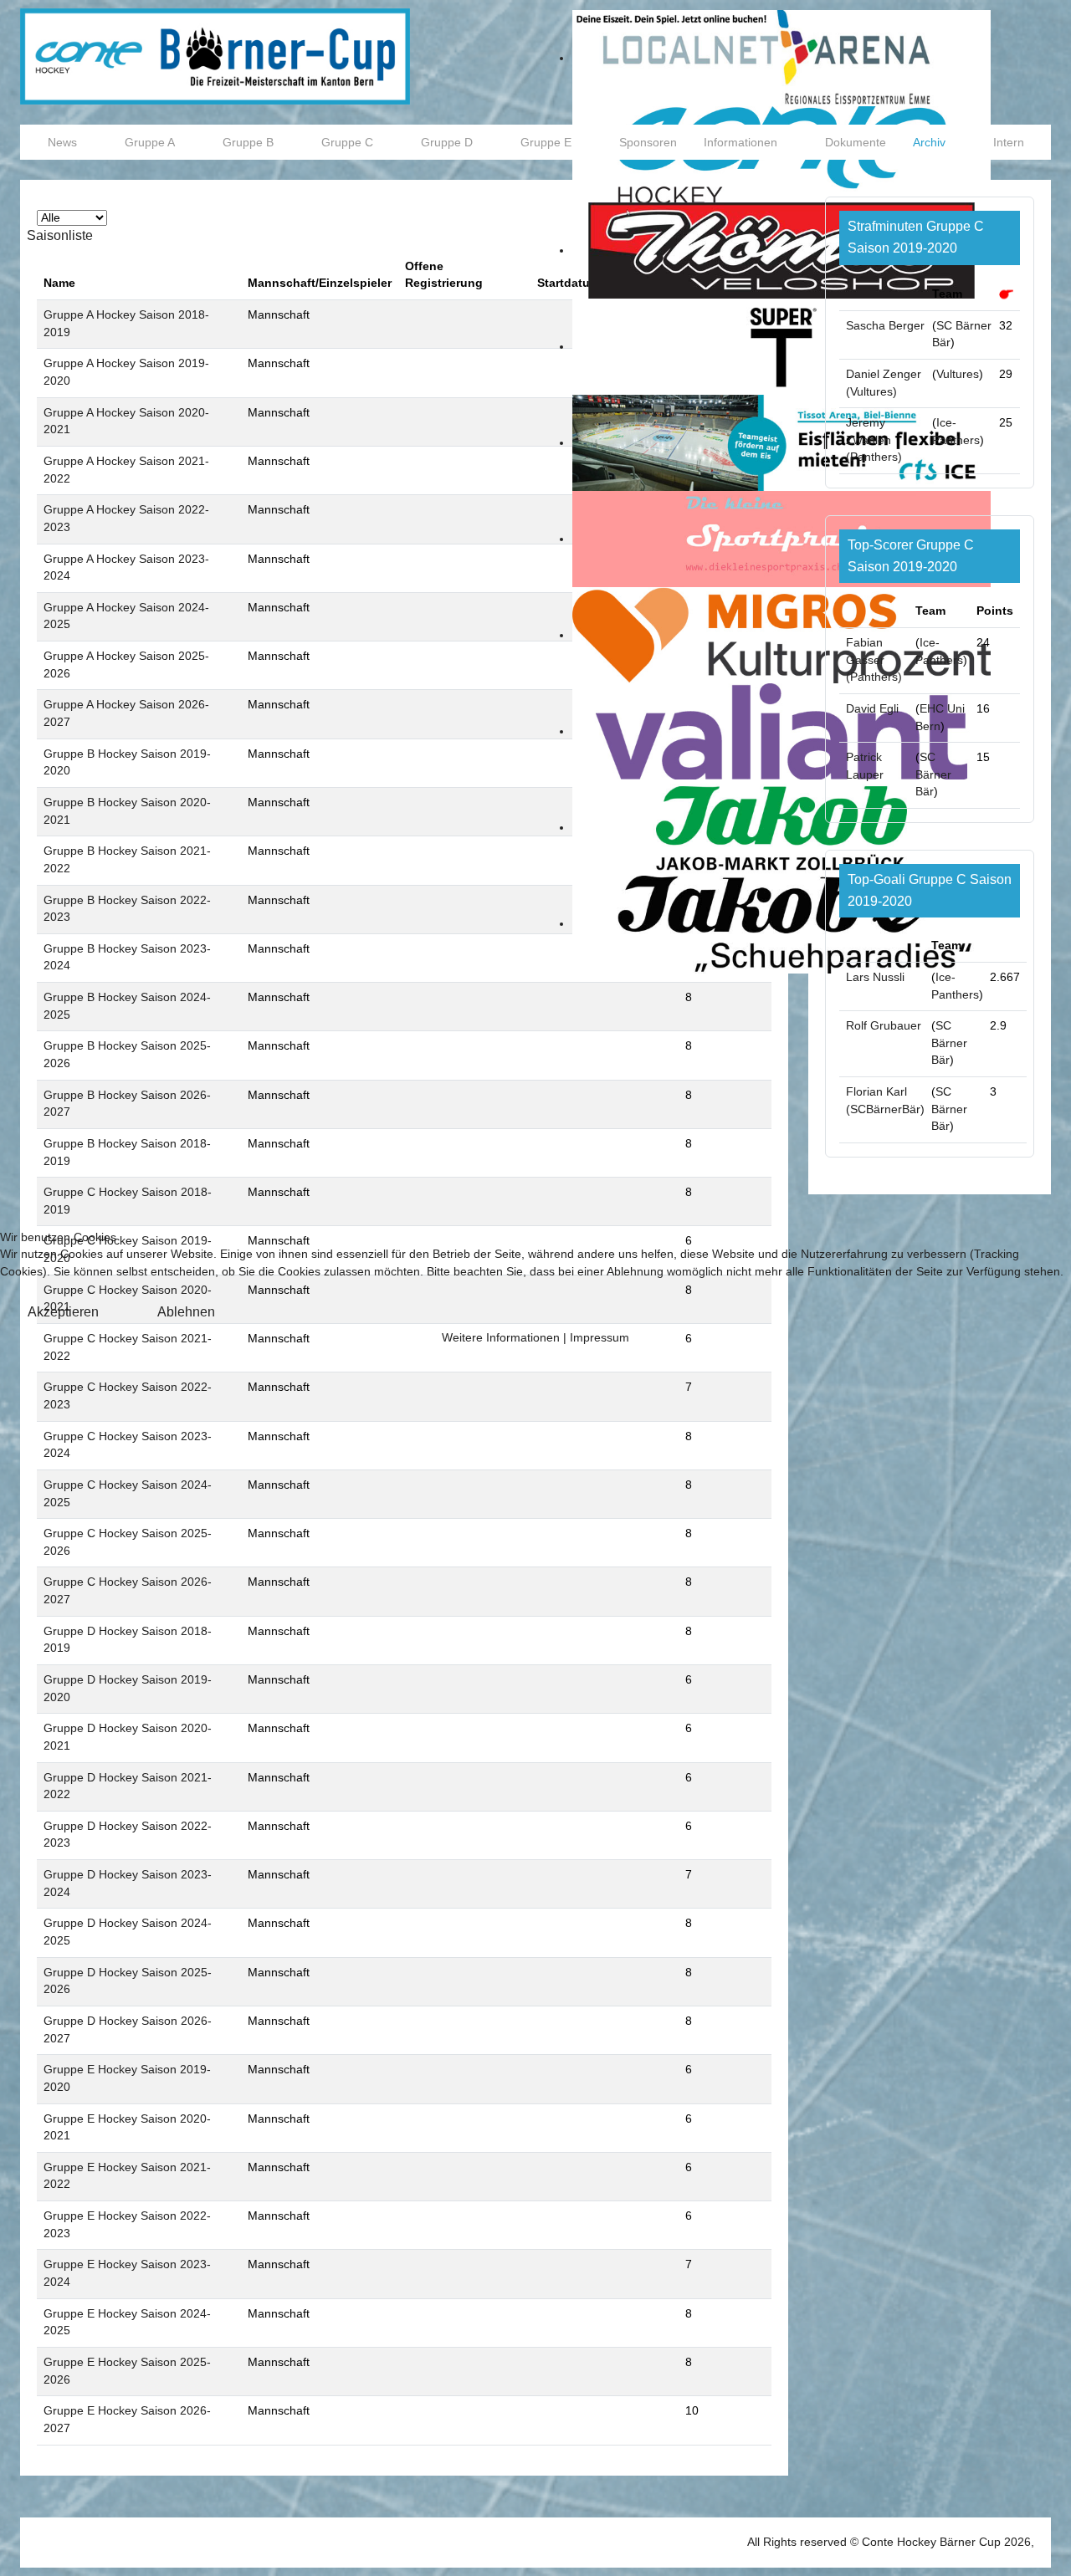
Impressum (600, 1338)
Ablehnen (186, 1312)
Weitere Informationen (501, 1338)
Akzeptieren (63, 1312)
